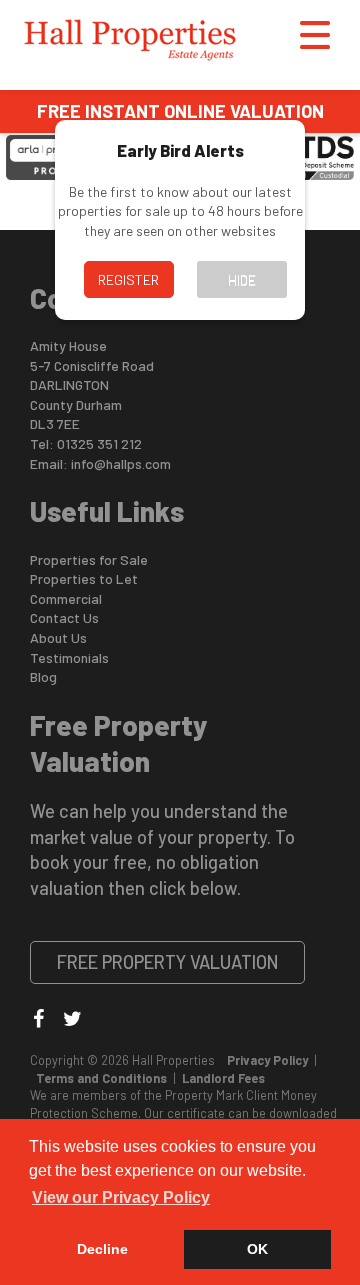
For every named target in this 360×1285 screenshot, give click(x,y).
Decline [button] (102, 1249)
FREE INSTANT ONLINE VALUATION (180, 111)
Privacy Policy (267, 1060)
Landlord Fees (223, 1078)
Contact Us (64, 617)
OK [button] (257, 1249)
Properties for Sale (89, 559)
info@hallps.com (121, 463)
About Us (58, 637)
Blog (43, 676)
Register (128, 279)
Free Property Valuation (168, 962)
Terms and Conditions (101, 1078)
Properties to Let (84, 578)
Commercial (66, 598)
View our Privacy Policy (121, 1197)
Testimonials (69, 657)
